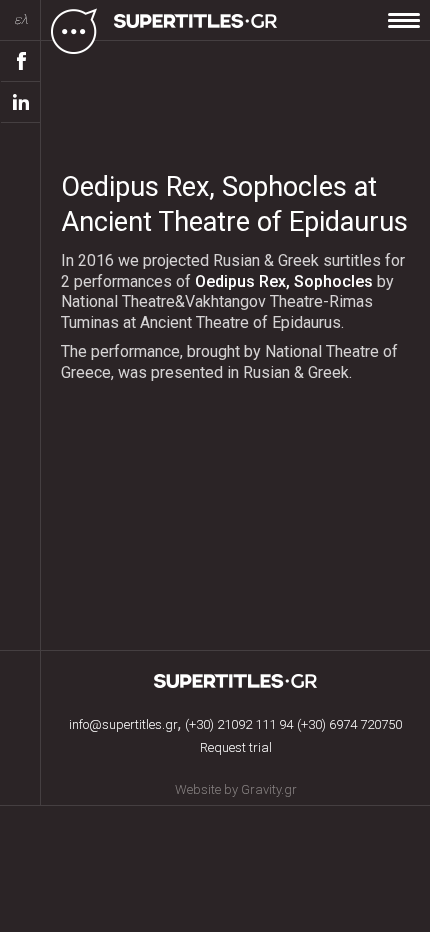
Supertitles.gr (236, 681)
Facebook (21, 61)
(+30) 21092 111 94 (239, 724)
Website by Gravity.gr (236, 789)
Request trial (236, 747)
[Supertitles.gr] (198, 30)
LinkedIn (21, 102)
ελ (21, 19)
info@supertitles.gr (123, 724)
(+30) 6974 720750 (349, 724)
